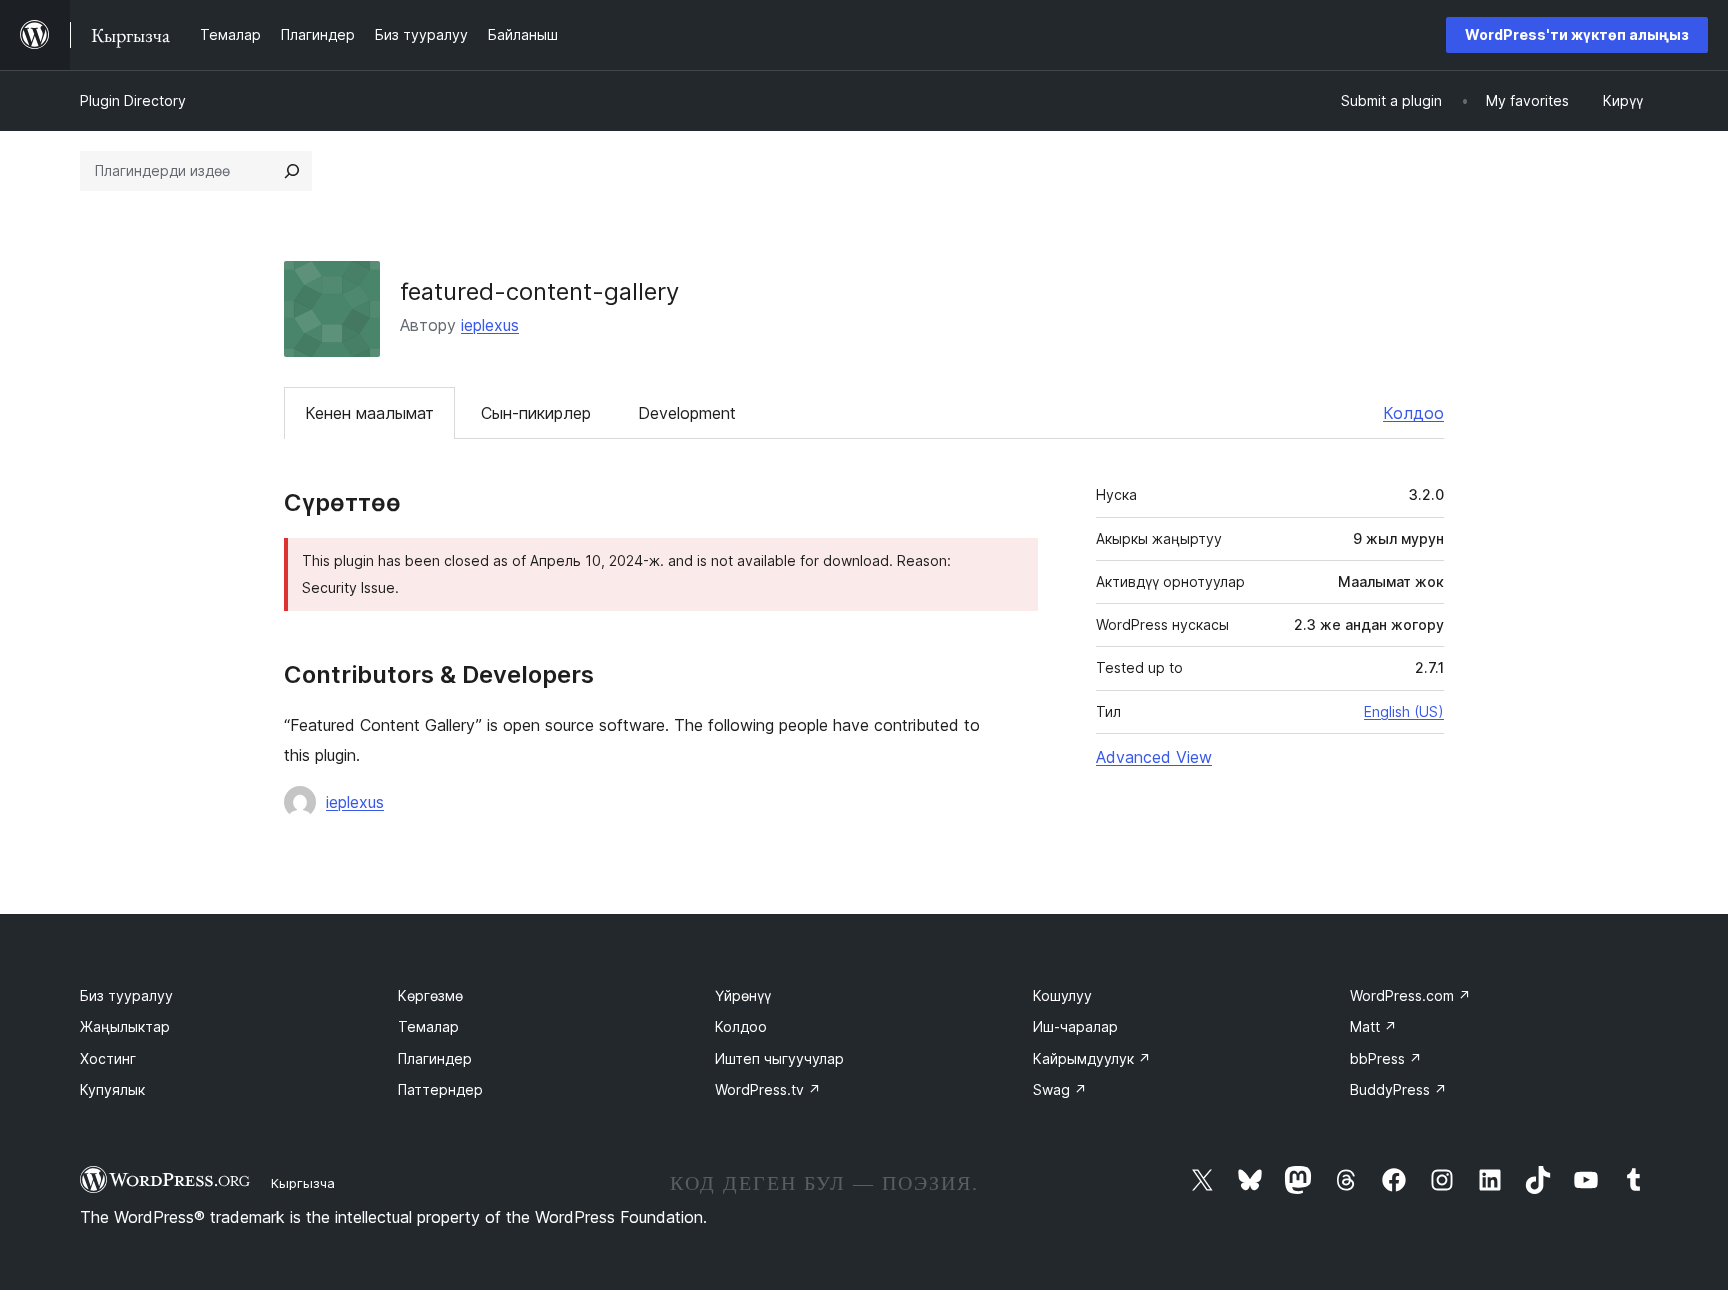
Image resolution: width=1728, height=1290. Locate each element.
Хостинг (108, 1058)
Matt (1373, 1026)
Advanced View (1154, 757)
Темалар (428, 1026)
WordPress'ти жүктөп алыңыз (1577, 34)
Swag (1060, 1089)
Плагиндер (435, 1058)
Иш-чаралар (1075, 1026)
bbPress (1386, 1058)
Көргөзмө (430, 995)
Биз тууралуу (126, 995)
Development (687, 413)
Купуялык (112, 1089)
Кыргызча (303, 1183)
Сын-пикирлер (536, 413)
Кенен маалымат (369, 413)
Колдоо (1413, 413)
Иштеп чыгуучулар (779, 1058)
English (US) (1404, 711)
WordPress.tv (768, 1089)
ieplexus (490, 325)
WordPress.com (1410, 995)
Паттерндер (440, 1089)
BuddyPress (1398, 1089)
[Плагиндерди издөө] (292, 171)
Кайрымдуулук (1092, 1058)
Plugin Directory (133, 100)
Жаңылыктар (125, 1026)
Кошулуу (1062, 995)
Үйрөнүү (743, 995)
